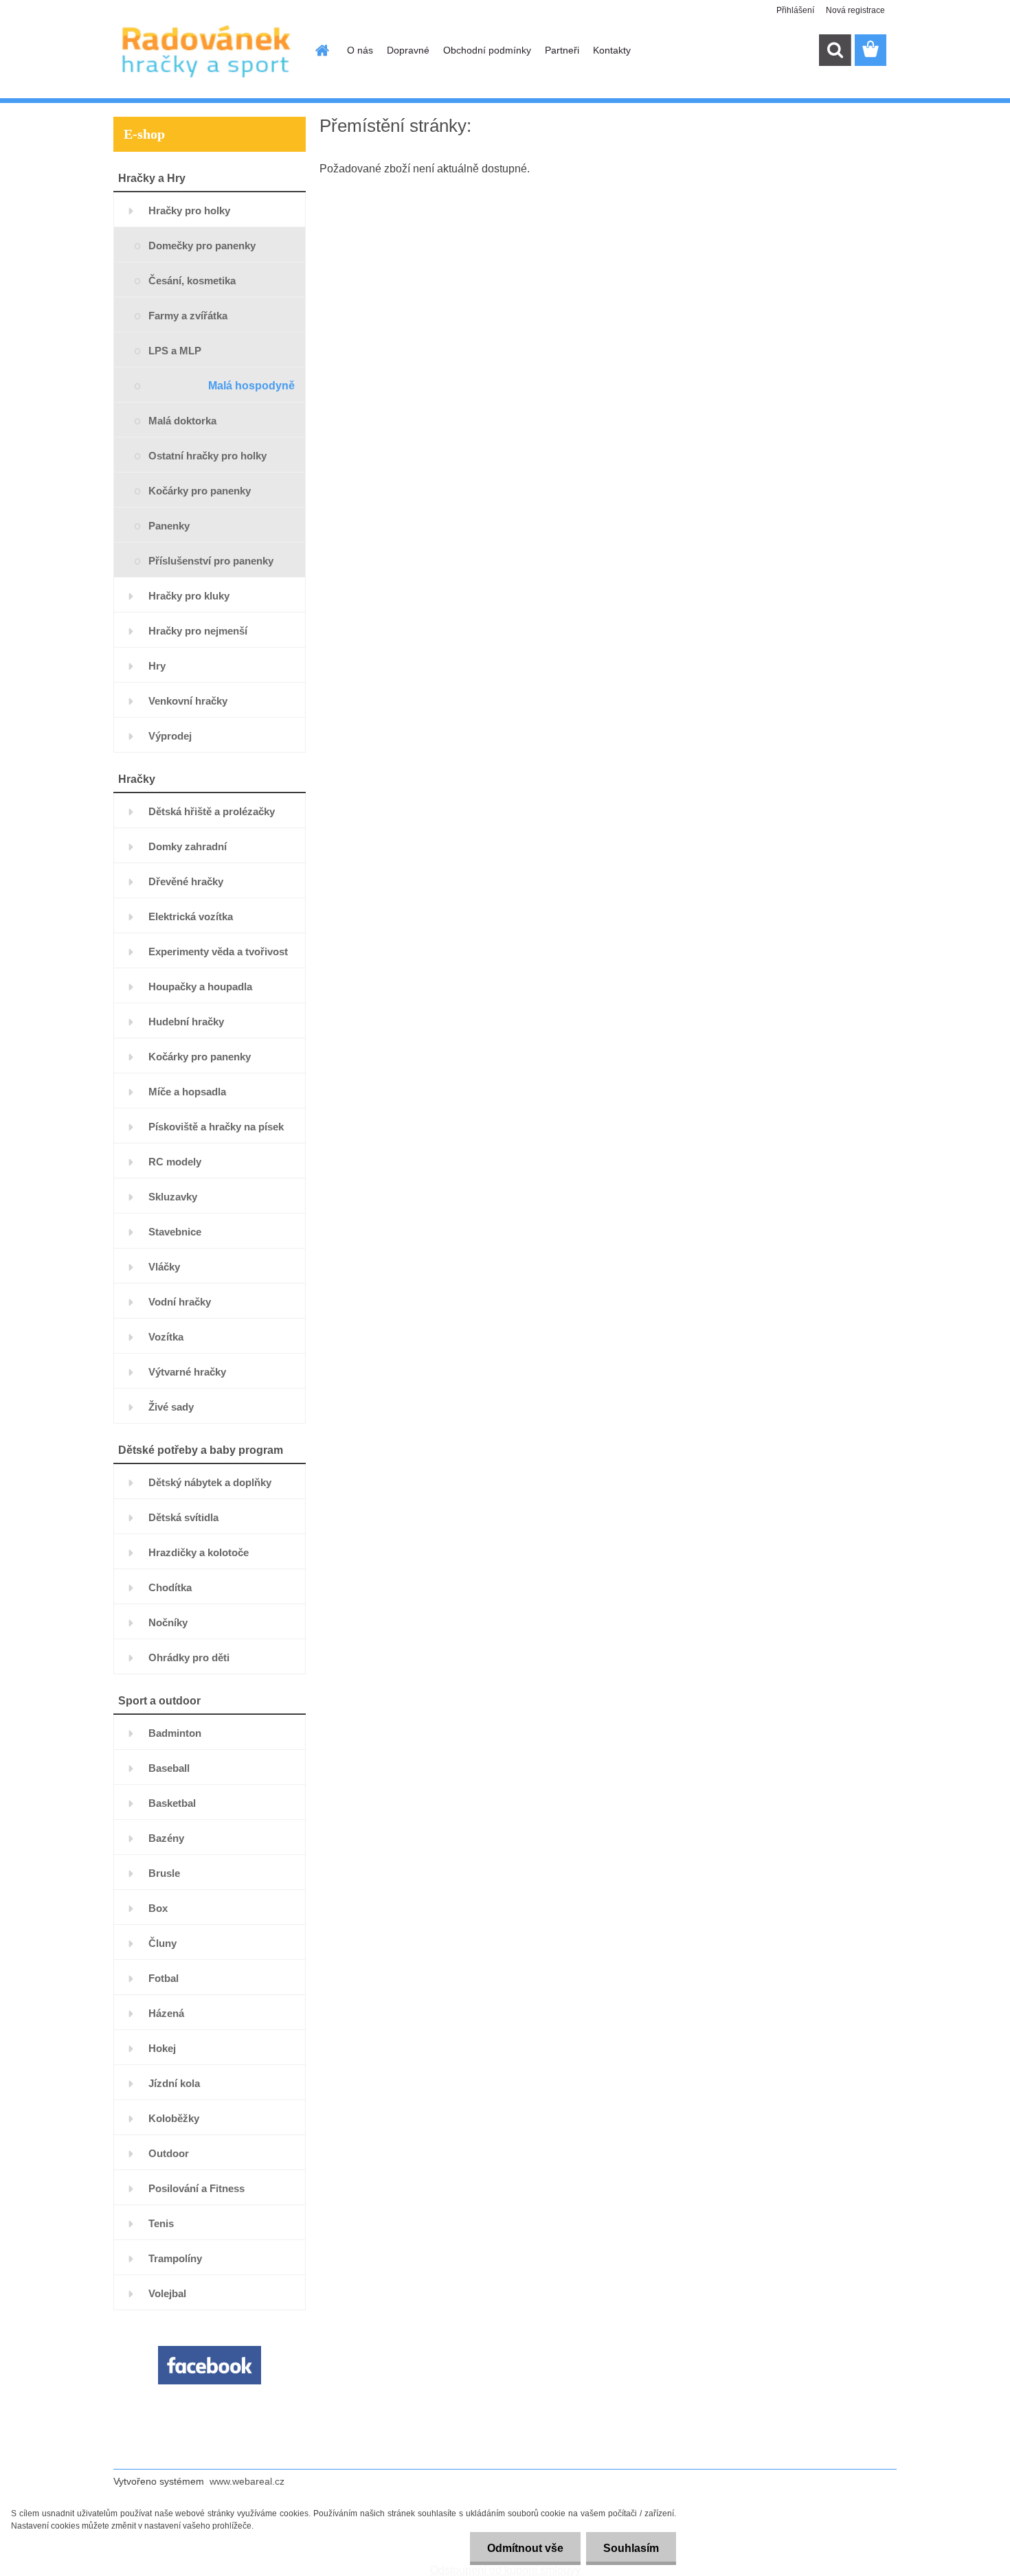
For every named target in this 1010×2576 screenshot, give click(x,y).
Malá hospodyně (251, 386)
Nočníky (168, 1622)
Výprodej (170, 736)
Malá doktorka (182, 421)
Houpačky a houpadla (200, 987)
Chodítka (170, 1587)
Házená (166, 2013)
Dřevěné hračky (186, 881)
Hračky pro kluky (189, 596)
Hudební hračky (186, 1022)
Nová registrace (855, 10)
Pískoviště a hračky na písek (216, 1127)
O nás (360, 50)
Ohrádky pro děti (189, 1657)
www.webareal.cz (247, 2481)
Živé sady (171, 1407)
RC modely (175, 1162)
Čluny (162, 1943)
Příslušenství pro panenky (211, 561)
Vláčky (164, 1267)
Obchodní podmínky (487, 50)
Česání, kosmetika (192, 281)
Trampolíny (175, 2258)
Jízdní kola (174, 2083)
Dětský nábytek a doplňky (210, 1482)
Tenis (161, 2223)
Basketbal (172, 1803)
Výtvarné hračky (187, 1372)
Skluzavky (173, 1197)
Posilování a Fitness (197, 2188)
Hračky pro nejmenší (198, 631)
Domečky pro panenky (202, 246)
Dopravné (408, 50)
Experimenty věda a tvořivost (218, 951)
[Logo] (208, 51)
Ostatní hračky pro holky (207, 456)
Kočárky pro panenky (200, 491)
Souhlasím (631, 2548)
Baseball (169, 1768)
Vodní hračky (180, 1302)
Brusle (164, 1873)
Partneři (562, 50)
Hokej (162, 2048)
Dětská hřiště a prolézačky (212, 811)
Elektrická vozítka (191, 916)
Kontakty (612, 50)
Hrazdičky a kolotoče (199, 1552)
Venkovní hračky (188, 701)
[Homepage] (321, 50)
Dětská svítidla (183, 1517)
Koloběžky (174, 2118)
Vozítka (166, 1337)
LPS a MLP (175, 351)
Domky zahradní (188, 846)
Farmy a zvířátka (188, 316)
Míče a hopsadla (187, 1092)
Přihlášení (795, 10)
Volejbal (167, 2293)
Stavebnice (175, 1232)
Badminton (175, 1733)
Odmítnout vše (525, 2548)
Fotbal (164, 1978)
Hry (157, 666)
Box (158, 1908)
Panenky (169, 526)
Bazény (166, 1838)
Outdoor (169, 2153)
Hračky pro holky (189, 210)
